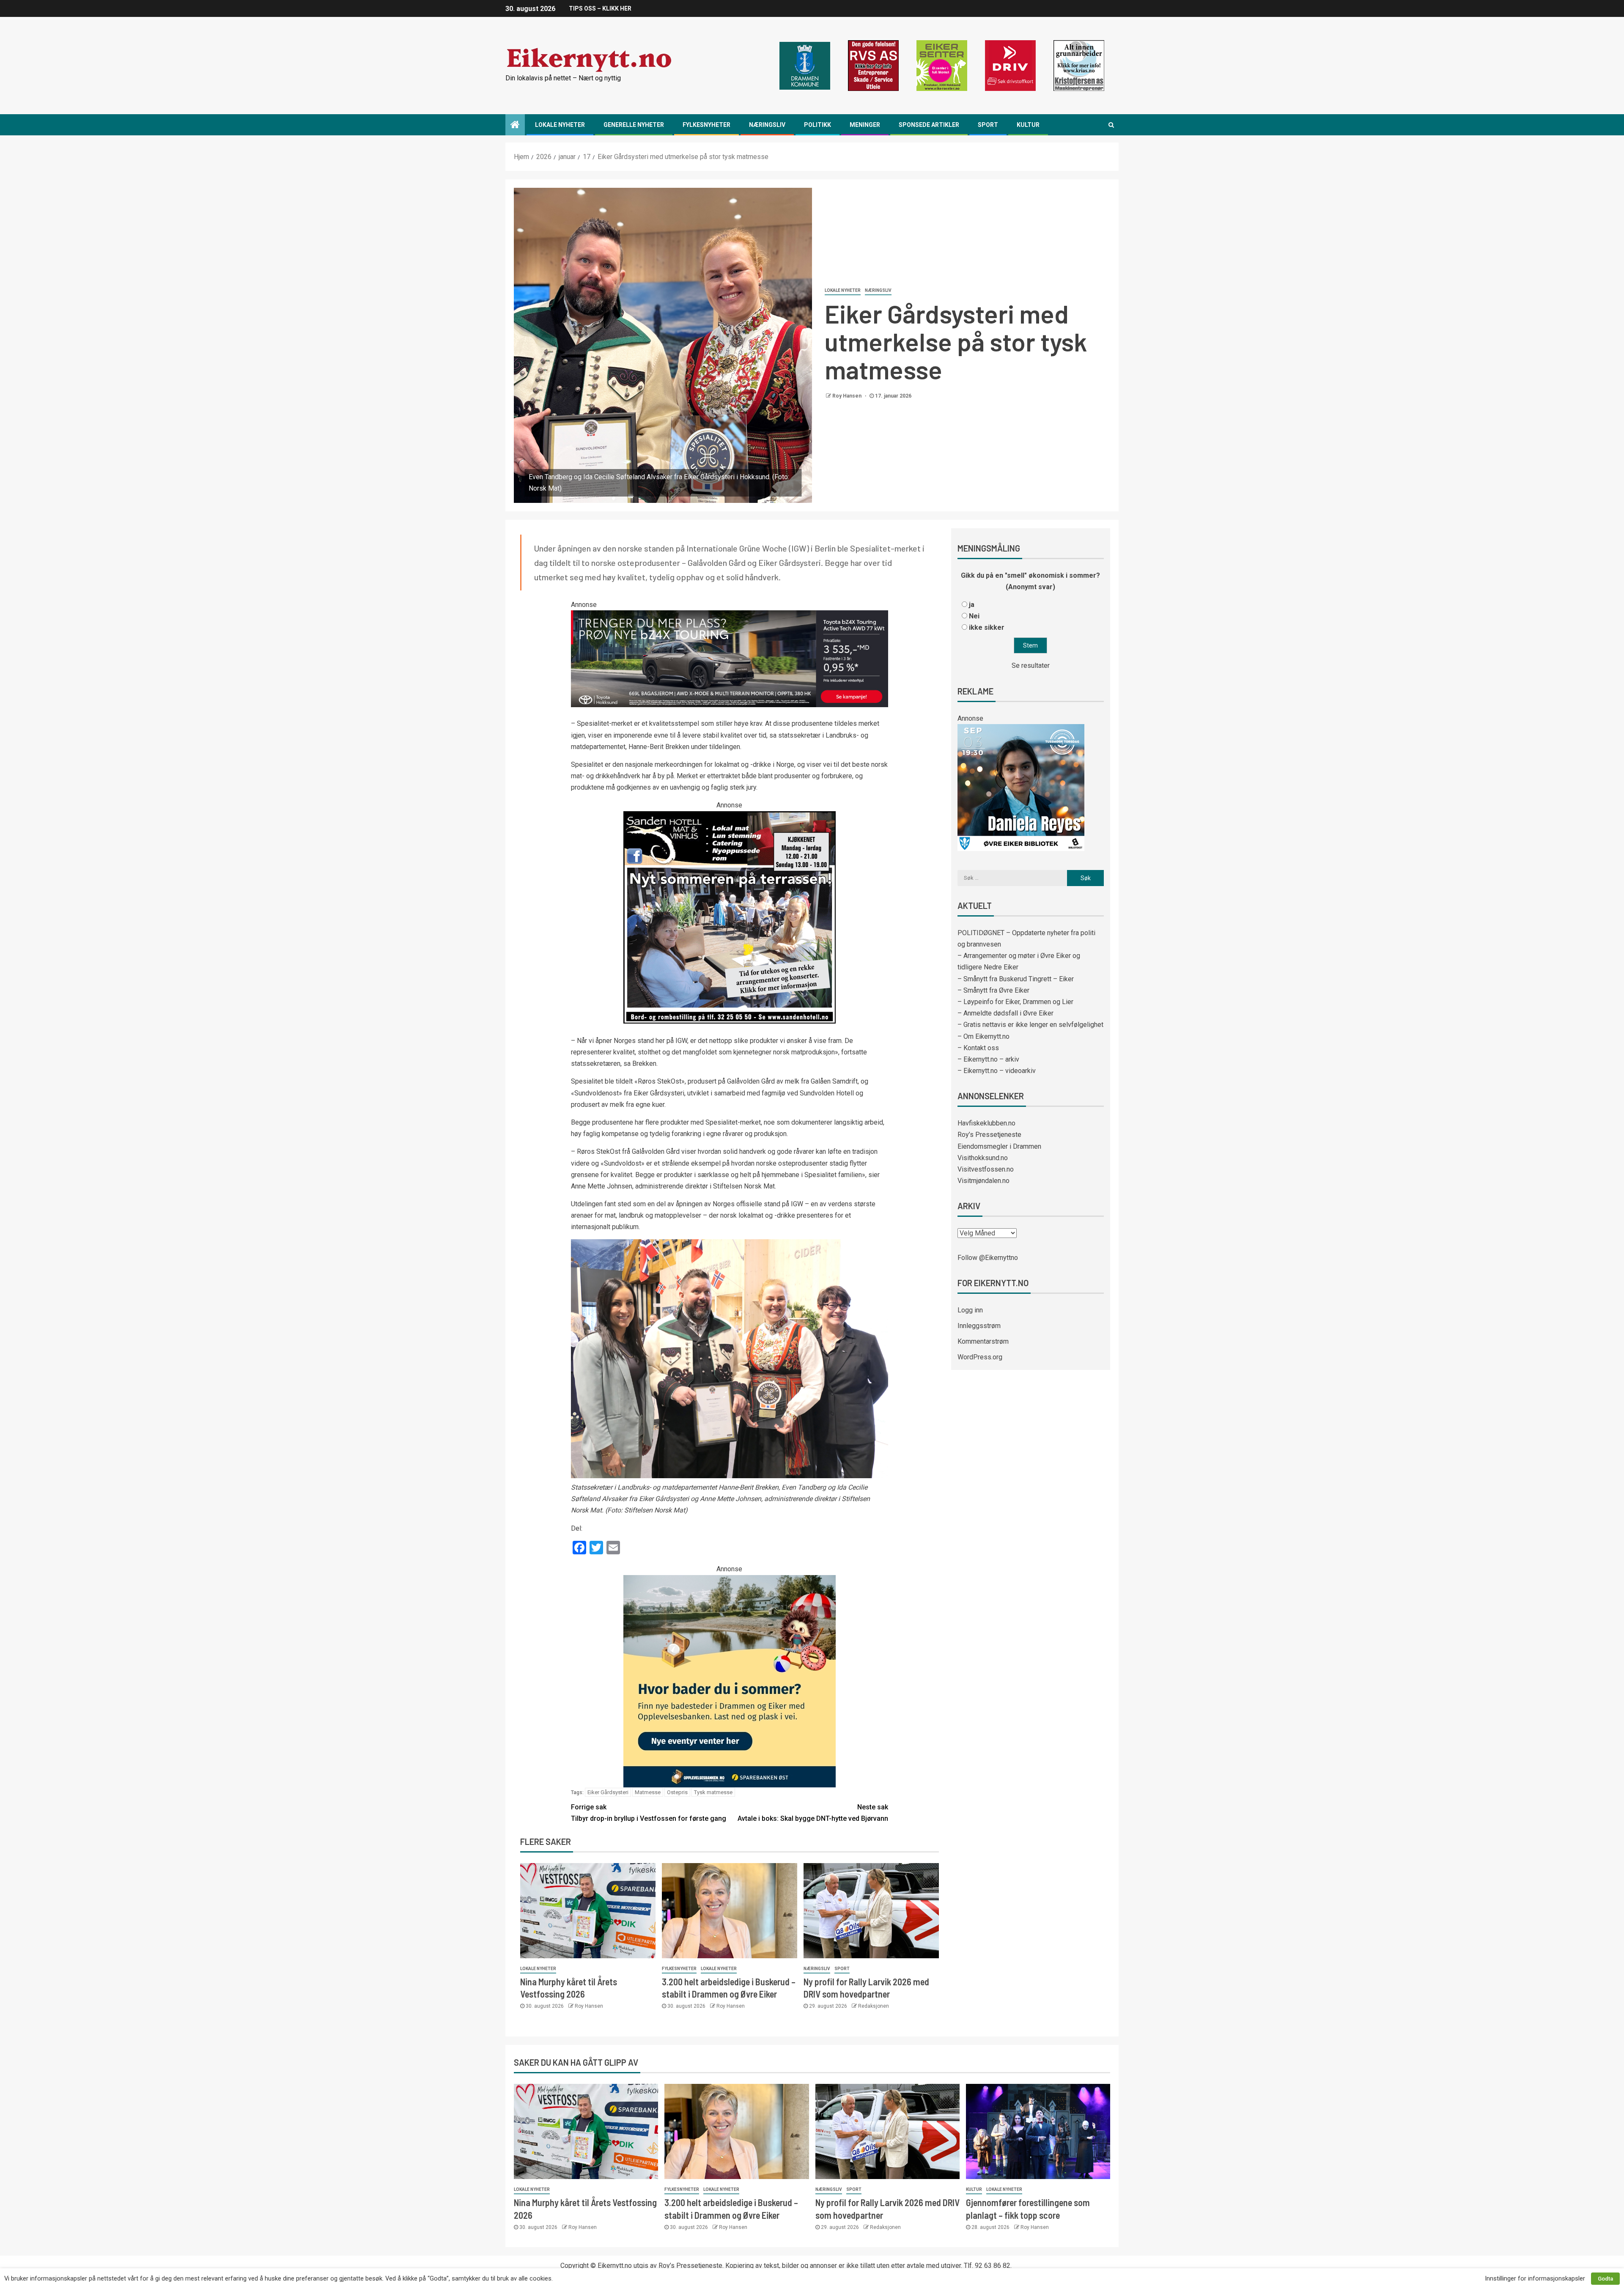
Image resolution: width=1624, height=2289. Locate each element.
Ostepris (677, 1792)
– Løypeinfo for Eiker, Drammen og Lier (1015, 1002)
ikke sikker (987, 627)
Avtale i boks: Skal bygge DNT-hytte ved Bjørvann (813, 1813)
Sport (988, 125)
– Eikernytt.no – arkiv (988, 1059)
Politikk (817, 125)
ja (972, 605)
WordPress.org (980, 1357)
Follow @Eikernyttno (988, 1258)
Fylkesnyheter (706, 125)
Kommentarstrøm (983, 1341)
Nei (974, 616)
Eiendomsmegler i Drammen (999, 1146)
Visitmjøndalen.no (983, 1181)
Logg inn (970, 1310)
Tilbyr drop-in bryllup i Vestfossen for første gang (649, 1813)
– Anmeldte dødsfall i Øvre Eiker (1005, 1013)
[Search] (1111, 125)
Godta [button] (1605, 2279)
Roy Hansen (848, 396)
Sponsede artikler (929, 125)
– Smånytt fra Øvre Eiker (993, 990)
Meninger (865, 125)
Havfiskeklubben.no (986, 1123)
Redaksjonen (874, 2006)
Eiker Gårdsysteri (608, 1792)
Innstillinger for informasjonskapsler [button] (1535, 2278)
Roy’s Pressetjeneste (989, 1135)
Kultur (1028, 125)
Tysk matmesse (713, 1792)
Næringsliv (767, 125)
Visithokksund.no (983, 1158)
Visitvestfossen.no (986, 1169)
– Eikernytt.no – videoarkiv (997, 1071)
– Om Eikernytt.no (983, 1036)
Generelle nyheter (634, 125)
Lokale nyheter (560, 125)
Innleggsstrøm (979, 1326)
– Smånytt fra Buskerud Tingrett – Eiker (1016, 979)
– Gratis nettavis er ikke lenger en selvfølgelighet (1030, 1025)
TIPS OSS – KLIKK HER (600, 8)
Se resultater (1031, 666)
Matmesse (648, 1792)
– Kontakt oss (978, 1048)
